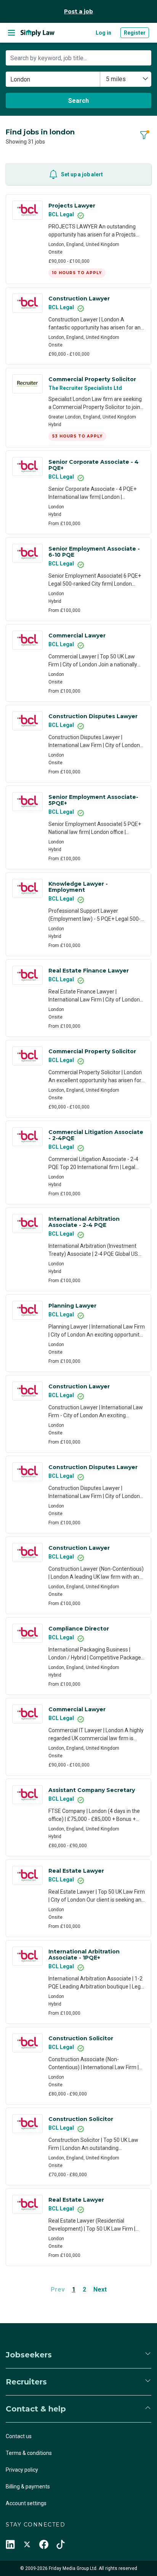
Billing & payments (28, 2487)
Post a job (78, 11)
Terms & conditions (29, 2453)
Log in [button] (103, 33)
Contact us (19, 2436)
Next (100, 2289)
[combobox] (126, 79)
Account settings (26, 2503)
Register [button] (135, 33)
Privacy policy (22, 2470)
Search (78, 101)
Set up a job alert (82, 174)
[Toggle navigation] (11, 33)
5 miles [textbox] (116, 79)
